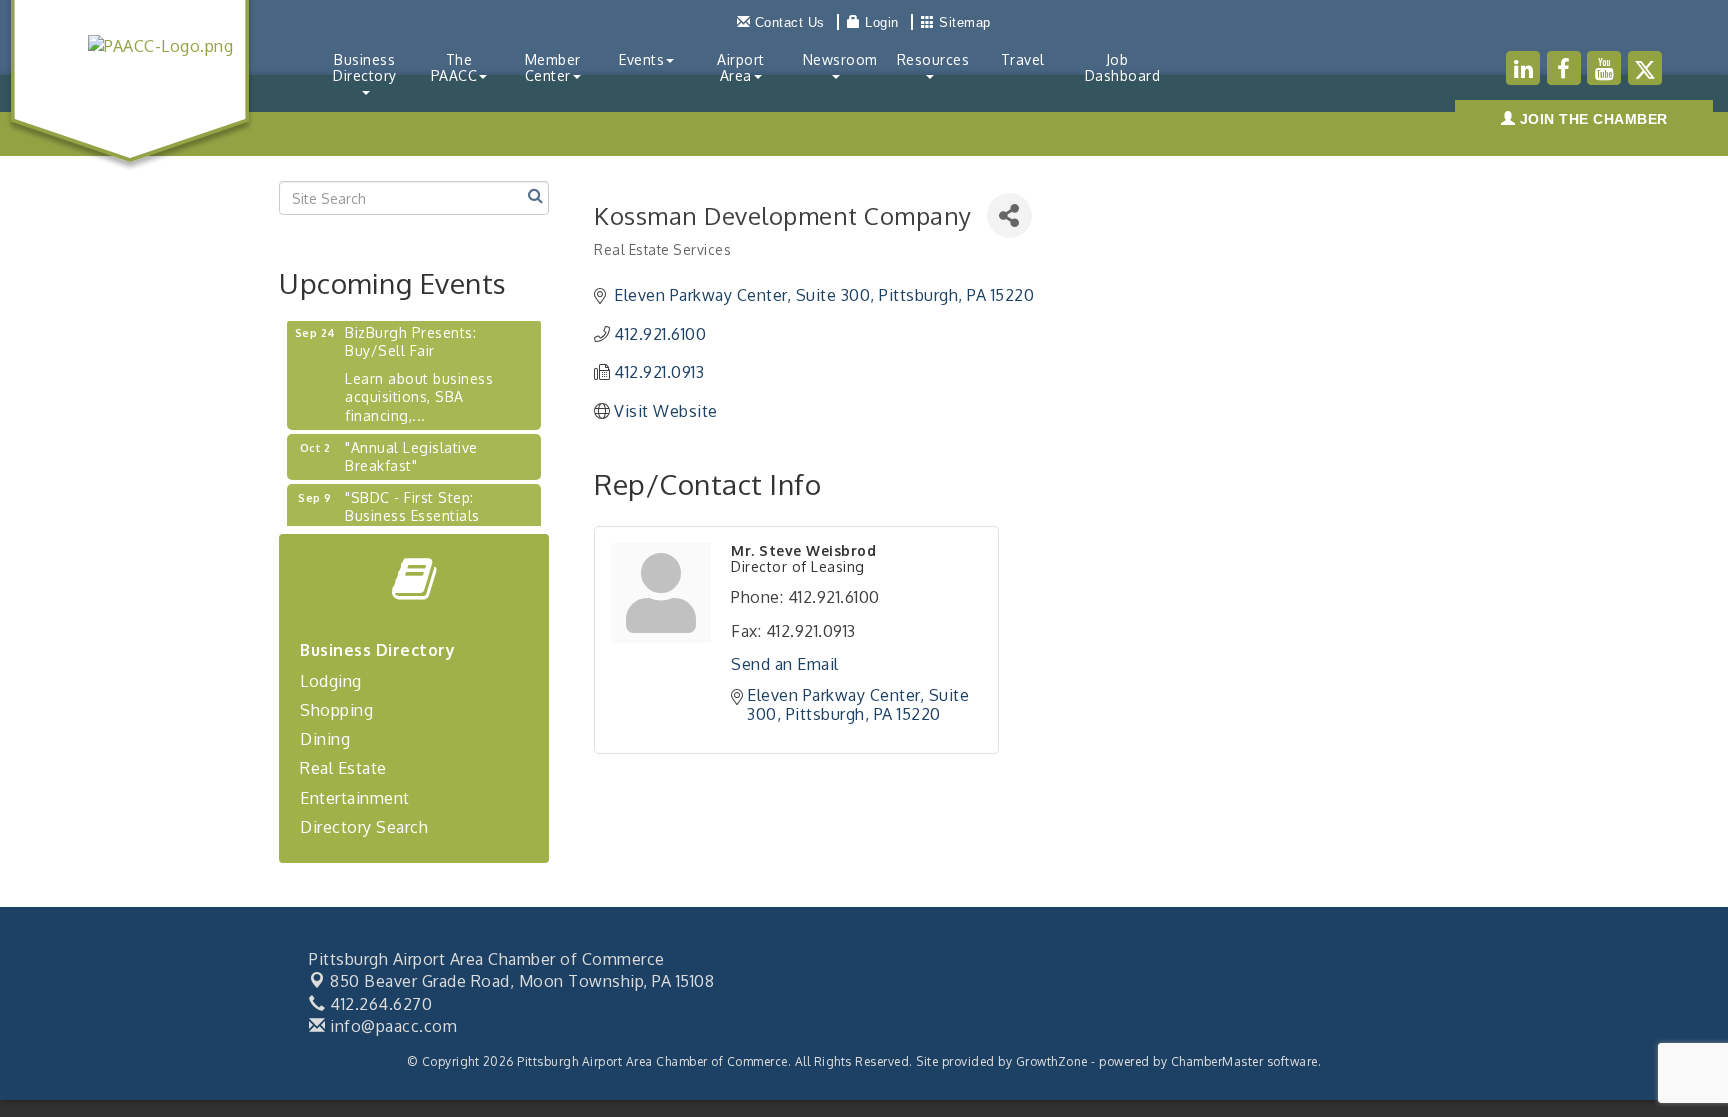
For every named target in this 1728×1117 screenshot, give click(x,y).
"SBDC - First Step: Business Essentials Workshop (412, 507)
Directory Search (364, 827)
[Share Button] (1009, 215)
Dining (325, 739)
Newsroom (840, 59)
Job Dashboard (1123, 67)
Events (641, 59)
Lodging (331, 681)
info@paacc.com (391, 1026)
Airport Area (741, 67)
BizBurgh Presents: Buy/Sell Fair (410, 333)
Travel (1023, 59)
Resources (933, 59)
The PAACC (454, 67)
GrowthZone (1052, 1061)
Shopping (336, 710)
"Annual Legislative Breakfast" (411, 448)
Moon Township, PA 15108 (522, 981)
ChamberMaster (1217, 1061)
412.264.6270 (379, 1004)
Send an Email (785, 664)
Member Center (553, 67)
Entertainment (355, 798)
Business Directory (365, 67)
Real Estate (343, 768)
